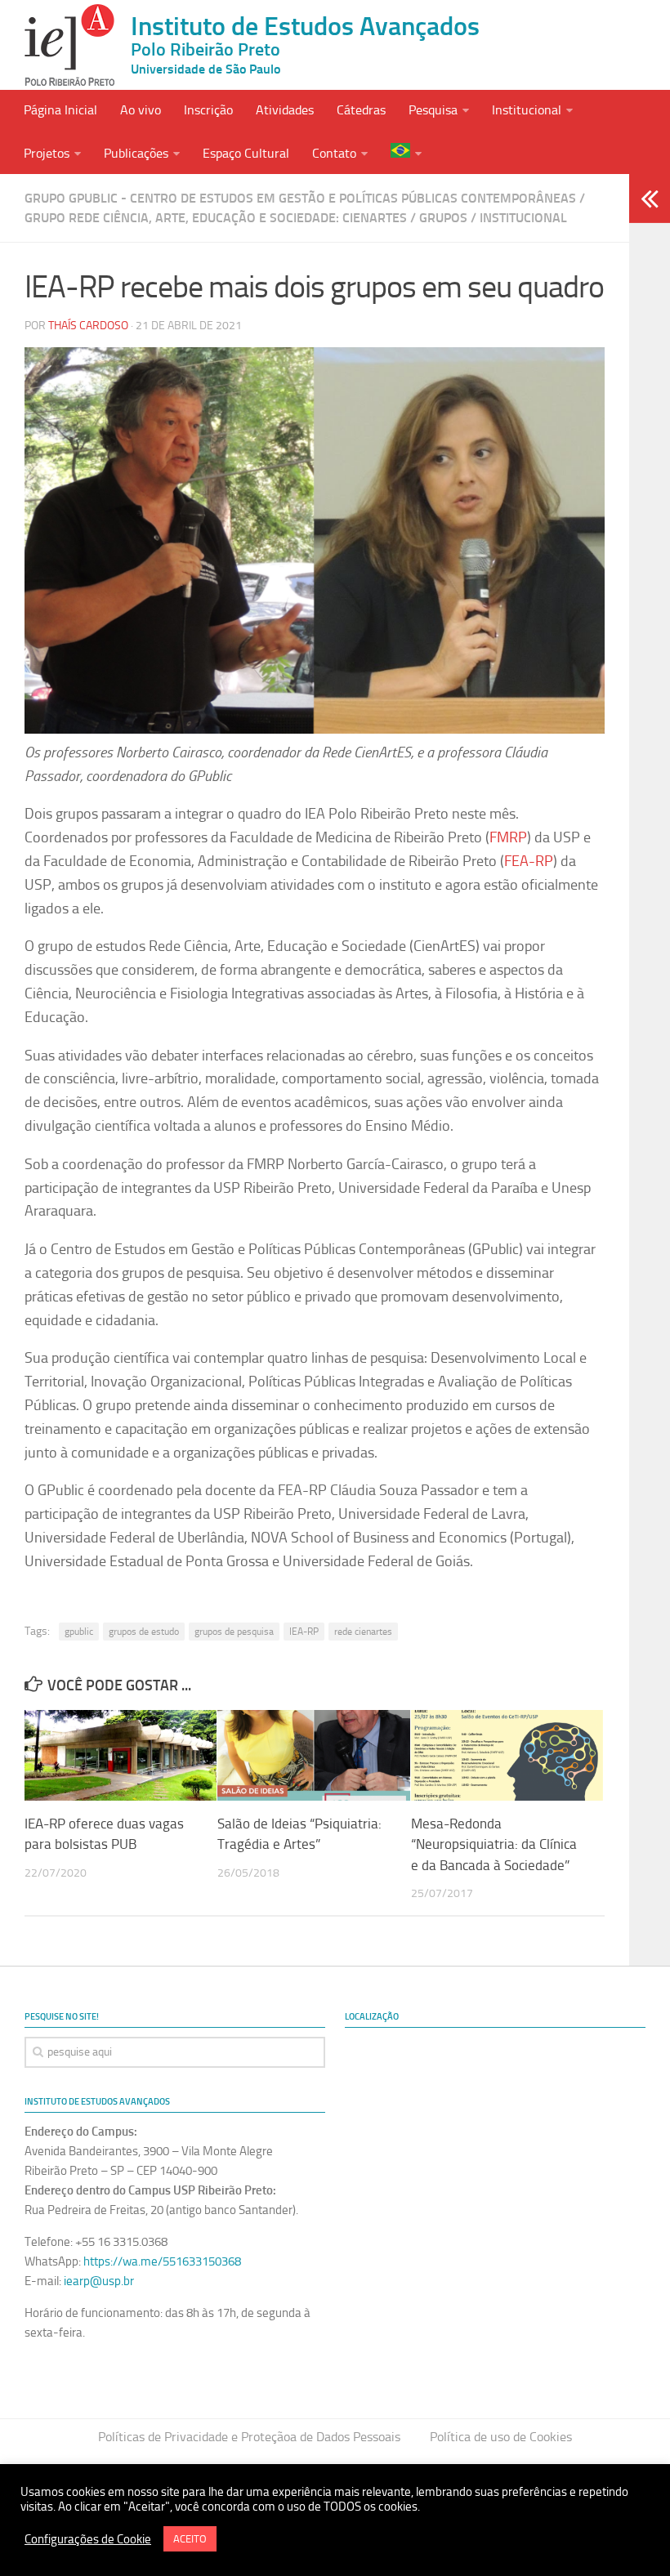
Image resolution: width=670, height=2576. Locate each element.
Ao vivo (141, 110)
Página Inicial (60, 110)
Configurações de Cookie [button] (88, 2539)
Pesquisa (433, 110)
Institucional (527, 110)
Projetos (47, 153)
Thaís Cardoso (88, 326)
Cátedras (361, 110)
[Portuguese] (406, 152)
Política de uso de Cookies (501, 2437)
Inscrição (208, 110)
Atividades (285, 110)
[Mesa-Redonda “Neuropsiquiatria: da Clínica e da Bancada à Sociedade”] (507, 1755)
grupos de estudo (144, 1632)
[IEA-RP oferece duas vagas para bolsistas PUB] (121, 1755)
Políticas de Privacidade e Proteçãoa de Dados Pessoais (249, 2437)
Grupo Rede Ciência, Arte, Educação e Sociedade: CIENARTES (216, 218)
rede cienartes (363, 1632)
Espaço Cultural (246, 153)
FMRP (508, 837)
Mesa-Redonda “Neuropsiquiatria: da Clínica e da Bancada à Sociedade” (494, 1844)
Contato (334, 153)
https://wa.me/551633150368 (162, 2261)
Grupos (443, 218)
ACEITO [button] (190, 2539)
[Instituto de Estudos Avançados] (69, 45)
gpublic (79, 1632)
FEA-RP (529, 861)
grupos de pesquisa (234, 1632)
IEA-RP (304, 1632)
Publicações (136, 153)
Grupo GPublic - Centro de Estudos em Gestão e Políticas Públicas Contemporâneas (300, 198)
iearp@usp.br (99, 2281)
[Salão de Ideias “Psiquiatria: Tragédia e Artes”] (313, 1755)
